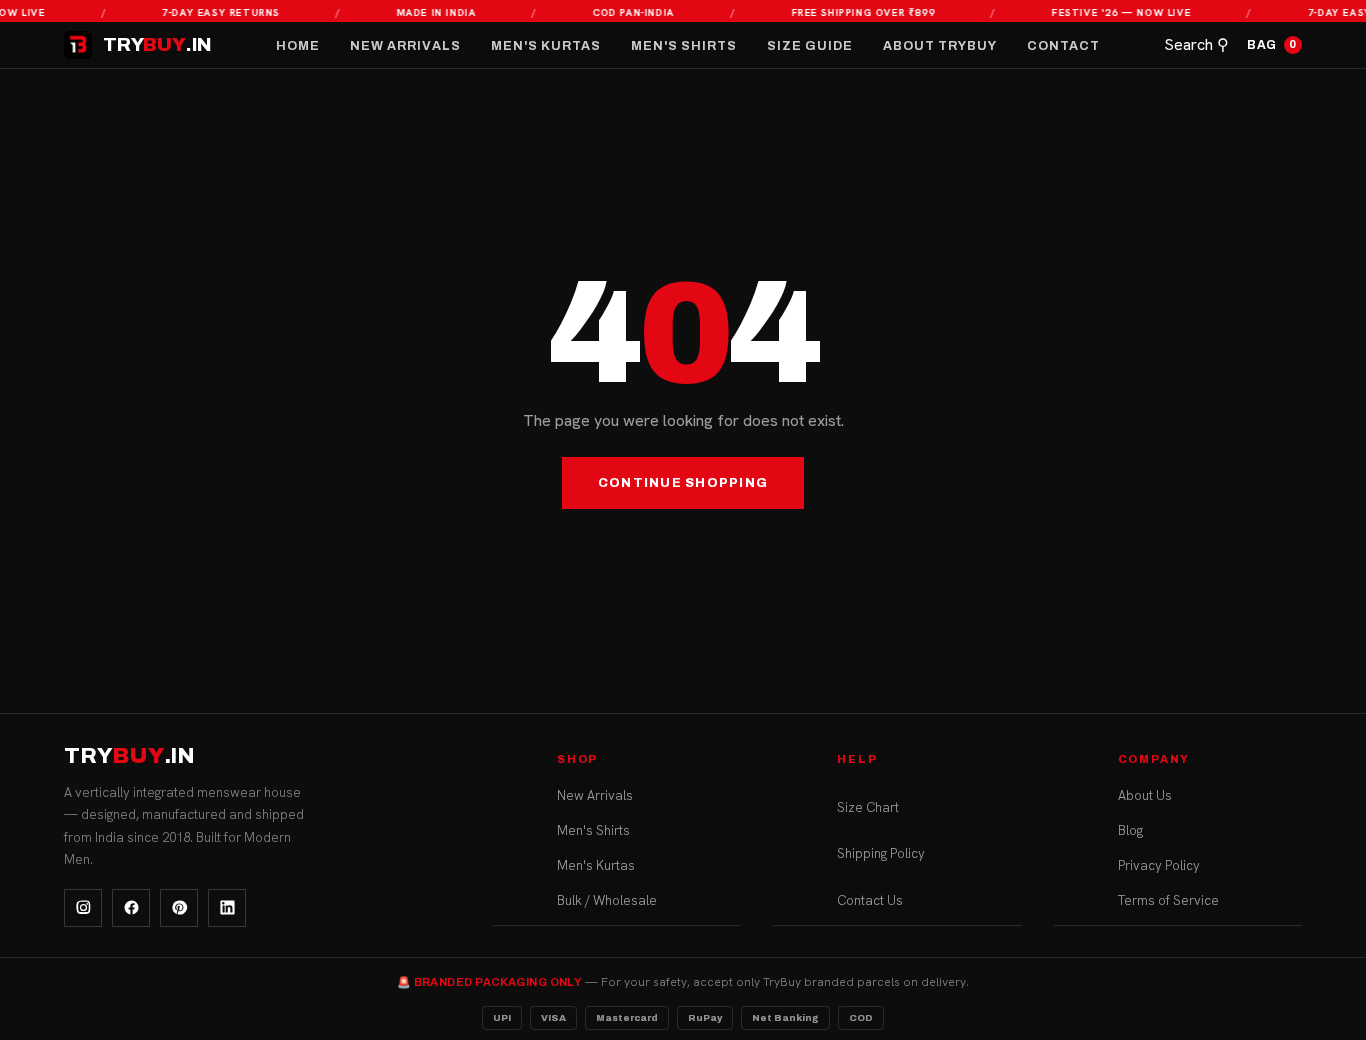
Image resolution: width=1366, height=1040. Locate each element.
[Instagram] (83, 908)
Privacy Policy (1159, 866)
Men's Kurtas (546, 46)
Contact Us (870, 901)
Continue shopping (683, 483)
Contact (1063, 46)
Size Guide (810, 46)
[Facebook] (131, 908)
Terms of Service (1168, 901)
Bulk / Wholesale (607, 901)
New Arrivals (405, 46)
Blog (1130, 831)
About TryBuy (940, 46)
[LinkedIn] (227, 908)
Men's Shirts (684, 46)
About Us (1145, 796)
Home (298, 46)
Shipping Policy (881, 854)
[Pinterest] (179, 908)
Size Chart (868, 808)
